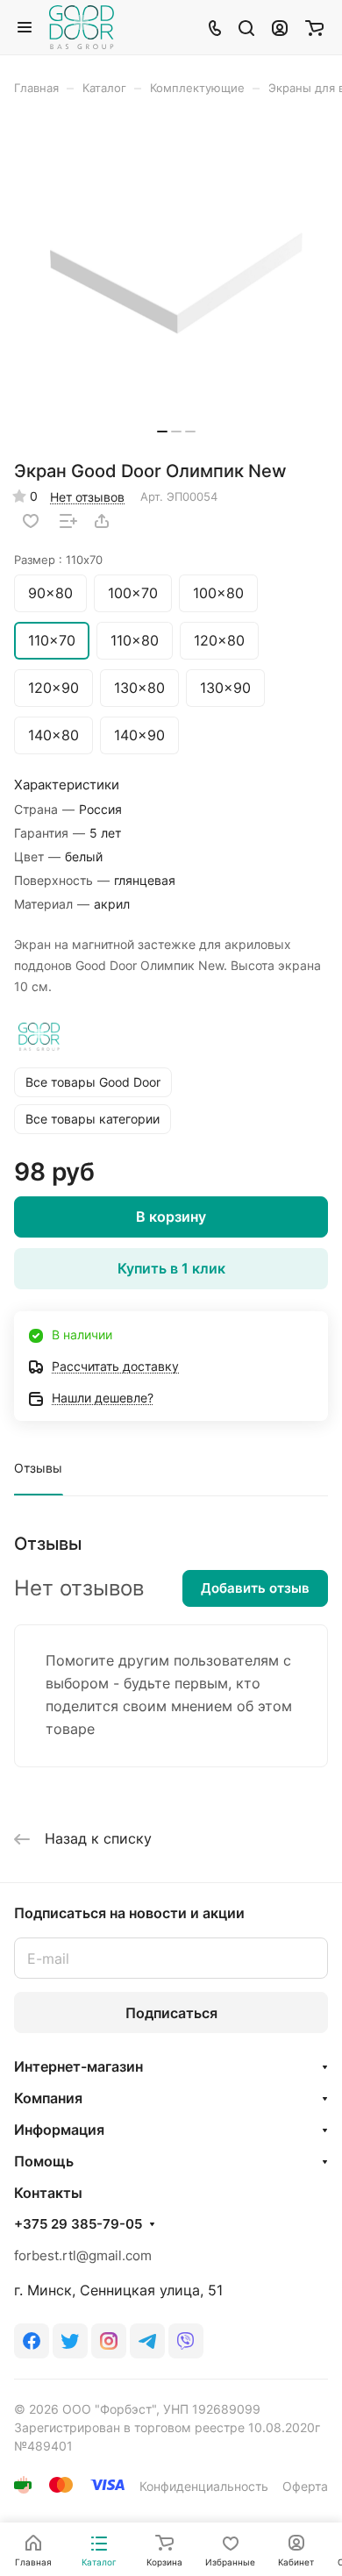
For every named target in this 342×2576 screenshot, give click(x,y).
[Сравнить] (68, 521)
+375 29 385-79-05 (78, 2224)
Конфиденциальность (204, 2486)
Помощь (44, 2161)
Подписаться (171, 2013)
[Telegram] (147, 2341)
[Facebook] (32, 2341)
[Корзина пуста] (314, 27)
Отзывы (38, 1468)
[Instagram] (109, 2341)
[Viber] (186, 2341)
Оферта (305, 2486)
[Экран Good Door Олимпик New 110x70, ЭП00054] (176, 284)
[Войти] (280, 27)
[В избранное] (31, 521)
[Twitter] (70, 2341)
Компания (48, 2098)
